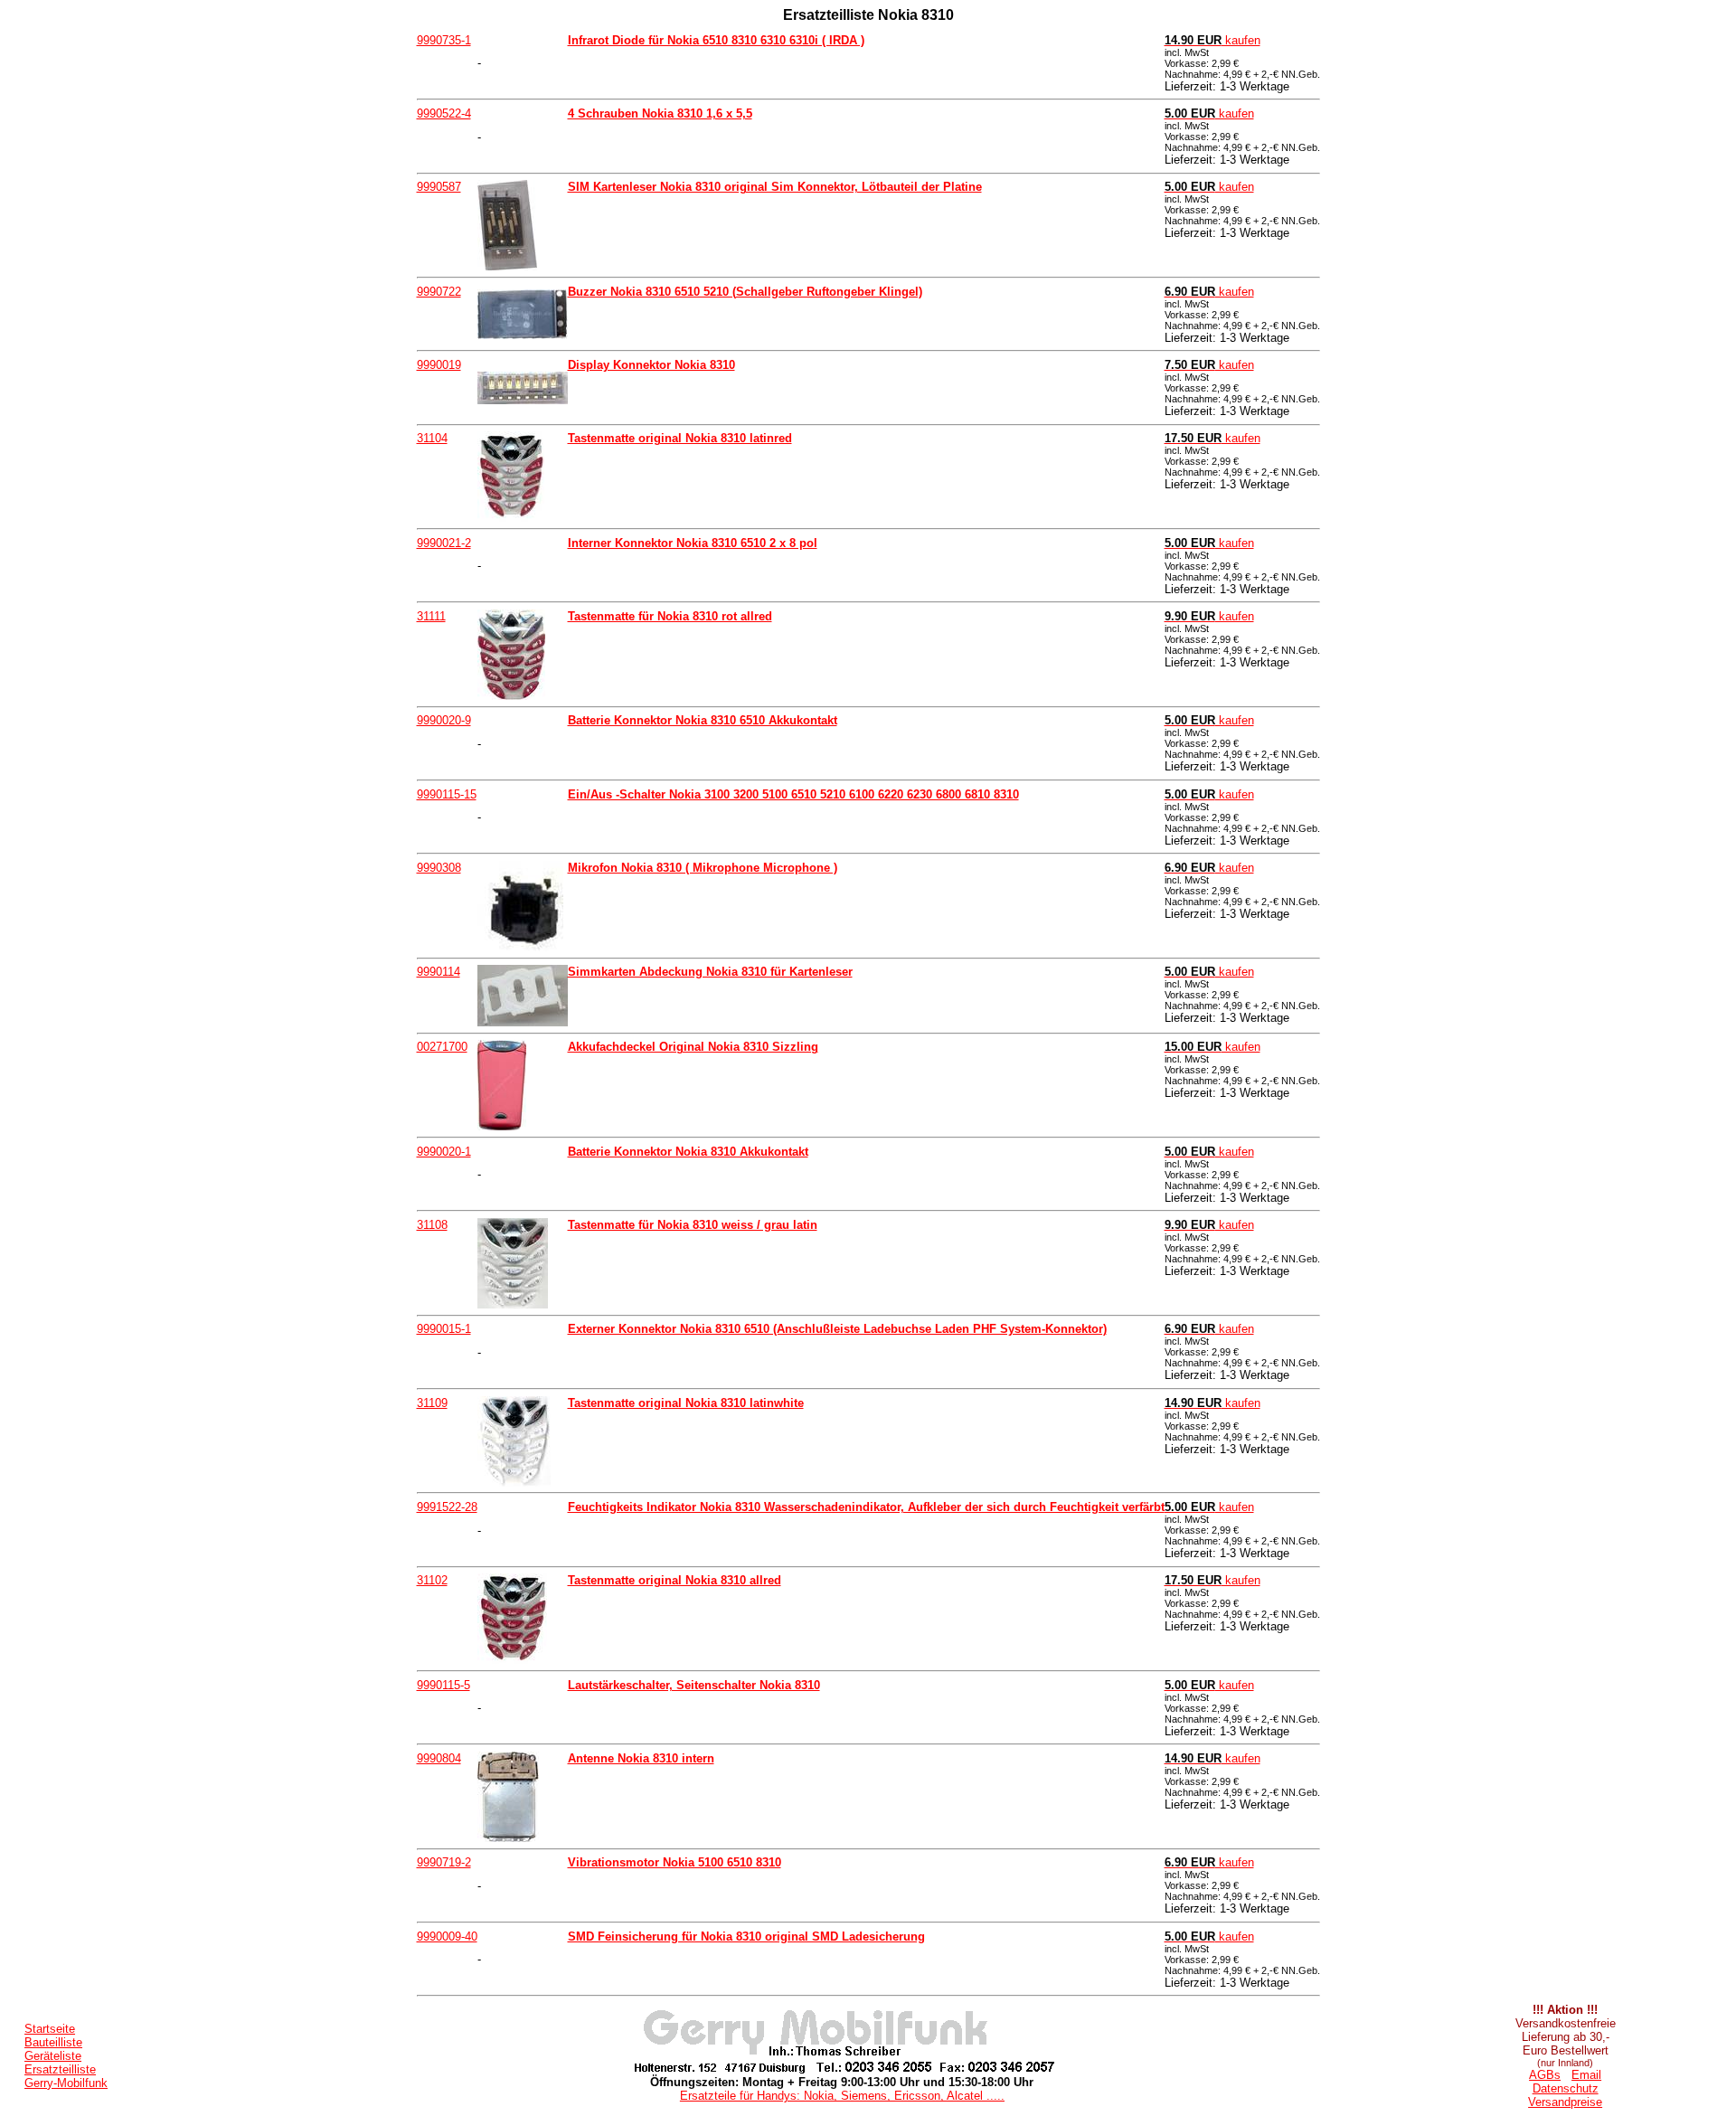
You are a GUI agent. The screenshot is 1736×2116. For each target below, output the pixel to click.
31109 (432, 1403)
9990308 (439, 868)
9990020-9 (444, 720)
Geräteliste (53, 2056)
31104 (432, 438)
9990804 (439, 1758)
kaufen (1212, 40)
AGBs (1545, 2075)
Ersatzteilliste (60, 2069)
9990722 (439, 292)
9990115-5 (443, 1685)
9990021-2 (444, 543)
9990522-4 (444, 113)
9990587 (439, 187)
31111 (431, 616)
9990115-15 (447, 794)
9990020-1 (444, 1152)
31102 (432, 1580)
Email (1586, 2075)
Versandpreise (1565, 2102)
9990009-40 (447, 1937)
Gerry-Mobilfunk (66, 2083)
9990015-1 (444, 1329)
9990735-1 (444, 40)
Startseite (50, 2029)
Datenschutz (1566, 2088)
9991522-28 (447, 1507)
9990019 (439, 365)
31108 (432, 1225)
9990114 (439, 972)
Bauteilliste (53, 2042)
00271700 (442, 1047)
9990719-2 (444, 1862)
